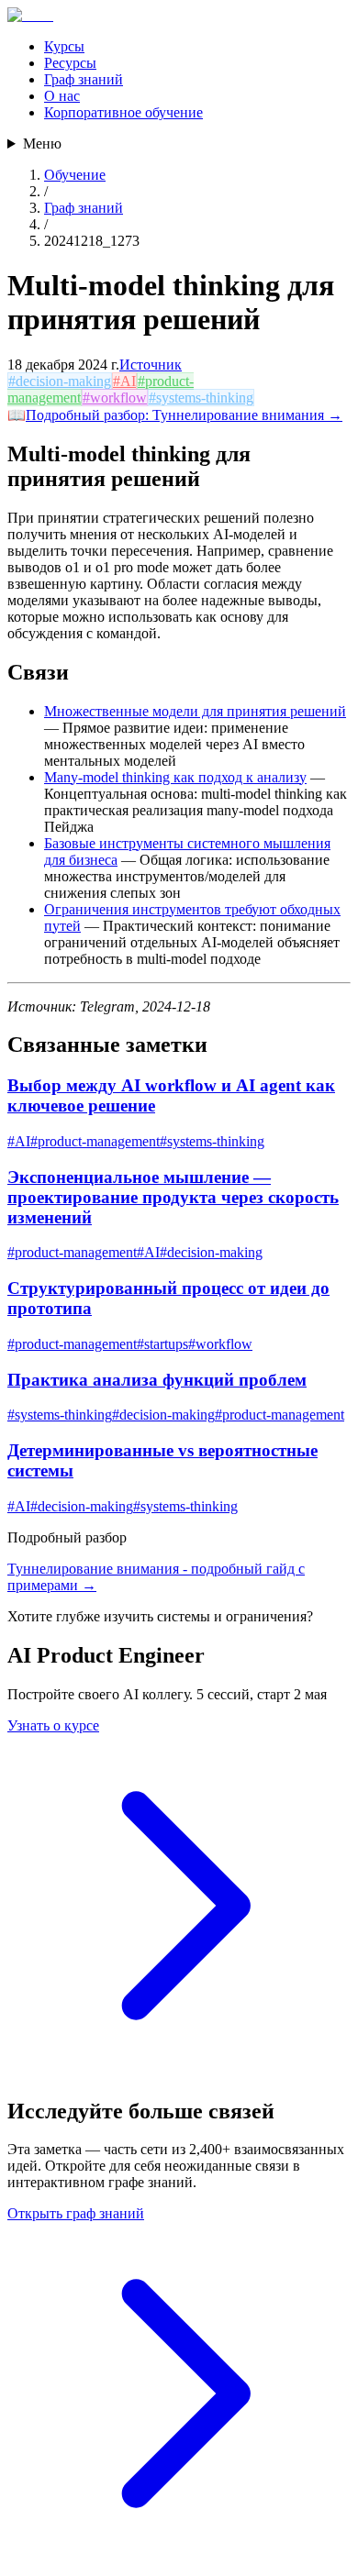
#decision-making (60, 381)
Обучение (75, 175)
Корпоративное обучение (123, 112)
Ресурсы (70, 63)
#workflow (115, 398)
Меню (42, 144)
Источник (151, 365)
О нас (62, 96)
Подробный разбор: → (184, 415)
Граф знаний (84, 79)
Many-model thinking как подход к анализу (175, 777)
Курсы (64, 46)
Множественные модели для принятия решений (195, 711)
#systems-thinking (201, 398)
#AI (124, 381)
